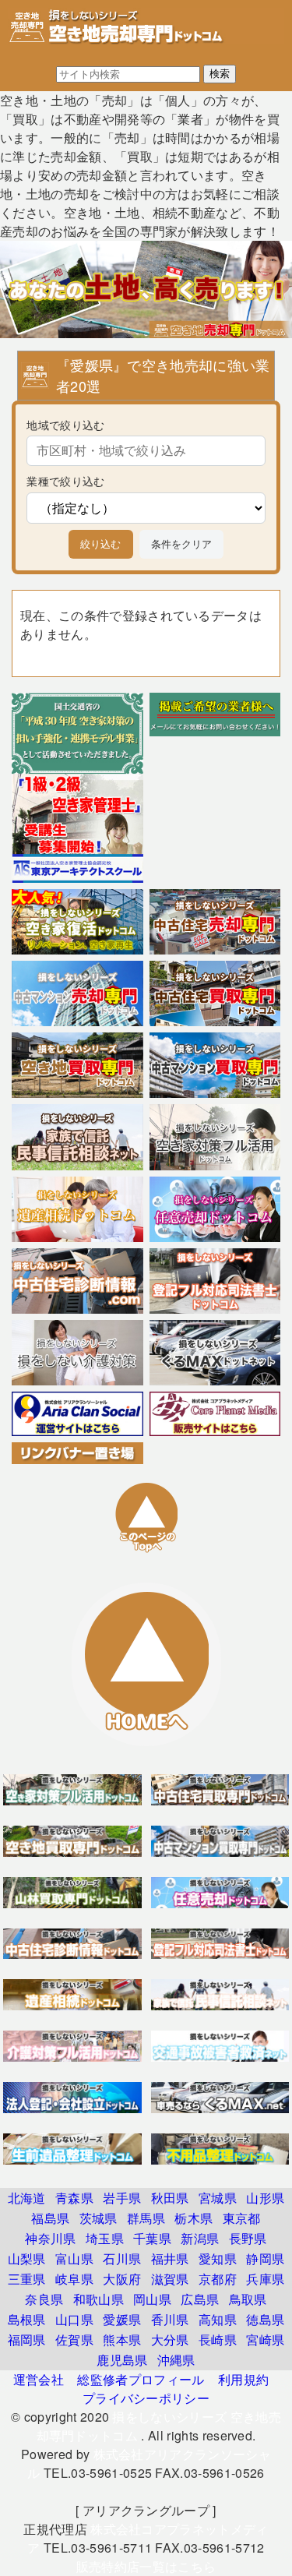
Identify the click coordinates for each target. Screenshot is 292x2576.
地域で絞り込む (65, 424)
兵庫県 (265, 2279)
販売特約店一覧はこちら (146, 2566)
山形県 (265, 2198)
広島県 (200, 2299)
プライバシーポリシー (146, 2398)
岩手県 (122, 2198)
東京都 (242, 2218)
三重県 (27, 2279)
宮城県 (218, 2198)
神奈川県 (50, 2238)
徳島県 (265, 2319)
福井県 (170, 2258)
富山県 (74, 2258)
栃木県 (193, 2218)
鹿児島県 (122, 2360)
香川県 (170, 2319)
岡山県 (152, 2299)
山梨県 (27, 2258)
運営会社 (39, 2379)
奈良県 (44, 2299)
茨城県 (99, 2218)
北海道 (27, 2198)
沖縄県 (176, 2360)
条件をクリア (181, 544)
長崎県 (218, 2340)
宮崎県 (265, 2340)
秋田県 (170, 2198)
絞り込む (100, 544)
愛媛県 (122, 2319)
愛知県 (218, 2258)
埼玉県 (105, 2238)
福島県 (50, 2218)
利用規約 (243, 2379)
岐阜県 (74, 2279)
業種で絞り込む (65, 480)
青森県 (74, 2198)
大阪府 (122, 2279)
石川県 (122, 2258)
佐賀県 (74, 2340)
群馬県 (146, 2218)
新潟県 (200, 2238)
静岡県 (265, 2258)
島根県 (27, 2319)
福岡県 (27, 2340)
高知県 (218, 2319)
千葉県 (152, 2238)
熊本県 (122, 2340)
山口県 (74, 2319)
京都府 (218, 2279)
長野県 (248, 2238)
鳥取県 (248, 2299)
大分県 (170, 2340)
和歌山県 (99, 2299)
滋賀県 (170, 2279)
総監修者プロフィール (141, 2379)
